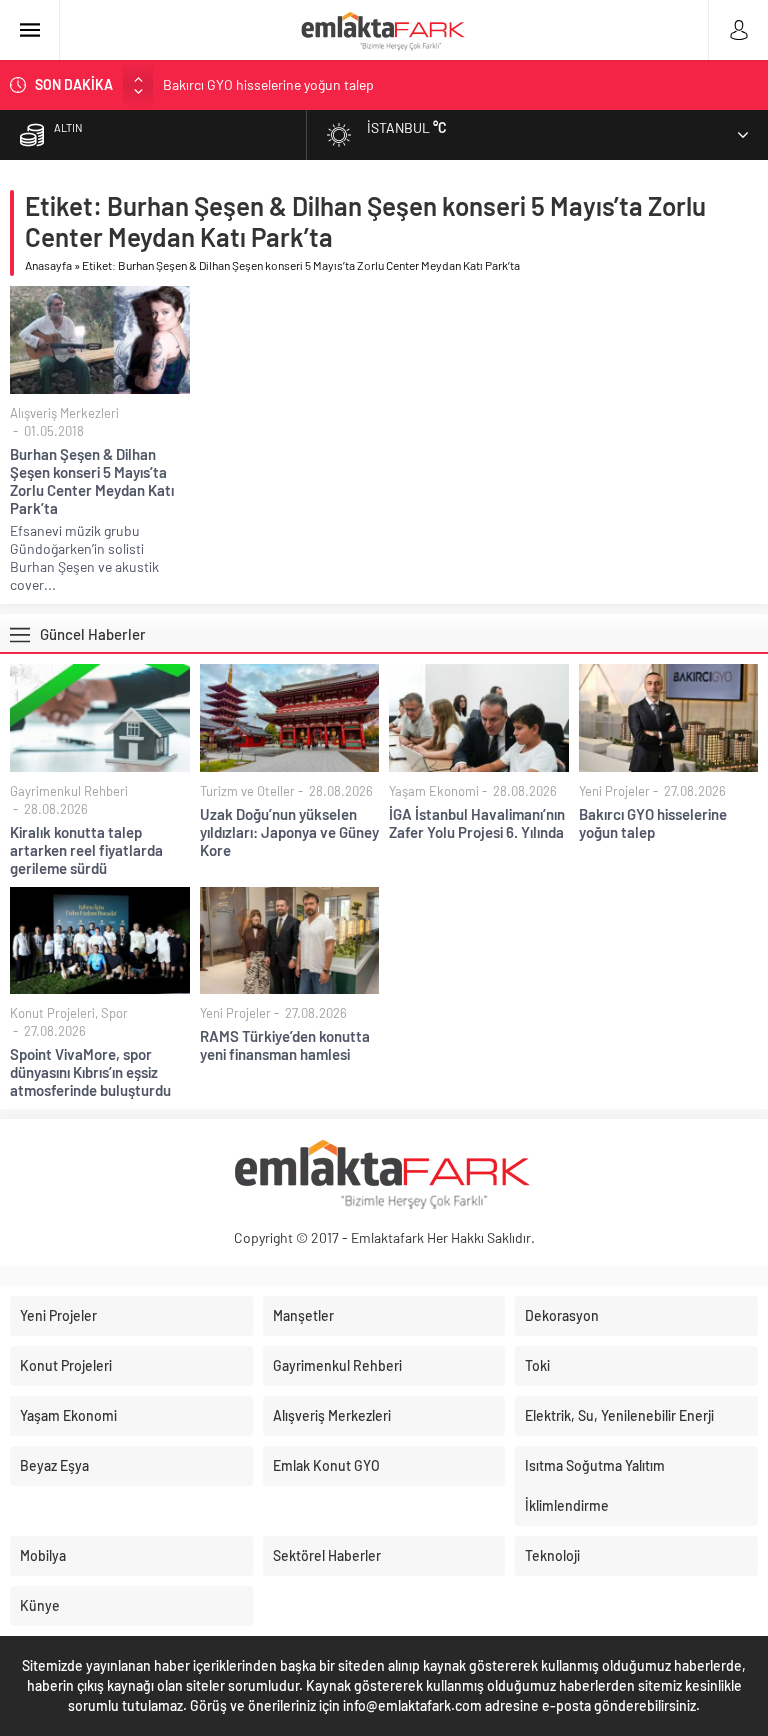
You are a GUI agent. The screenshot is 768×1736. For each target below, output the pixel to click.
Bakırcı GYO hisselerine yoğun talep (268, 84)
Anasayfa (48, 265)
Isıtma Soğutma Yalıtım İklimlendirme (595, 1485)
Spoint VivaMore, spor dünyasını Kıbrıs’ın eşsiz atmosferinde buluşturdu (90, 1072)
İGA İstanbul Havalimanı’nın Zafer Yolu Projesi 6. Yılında (477, 823)
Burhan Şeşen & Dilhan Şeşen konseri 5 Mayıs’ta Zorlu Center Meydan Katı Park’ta (92, 481)
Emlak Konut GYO (326, 1465)
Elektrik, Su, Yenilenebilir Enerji (619, 1415)
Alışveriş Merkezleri (64, 413)
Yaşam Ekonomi (434, 791)
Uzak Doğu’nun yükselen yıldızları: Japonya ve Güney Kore (289, 832)
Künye (40, 1605)
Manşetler (303, 1315)
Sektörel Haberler (327, 1555)
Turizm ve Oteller (247, 791)
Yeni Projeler (614, 791)
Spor (114, 1013)
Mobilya (43, 1555)
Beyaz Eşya (54, 1465)
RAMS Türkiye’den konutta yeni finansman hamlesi (285, 1045)
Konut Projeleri (52, 1013)
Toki (537, 1365)
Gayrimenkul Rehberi (69, 791)
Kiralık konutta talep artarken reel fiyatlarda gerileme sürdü (86, 850)
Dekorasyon (562, 1315)
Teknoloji (552, 1555)
